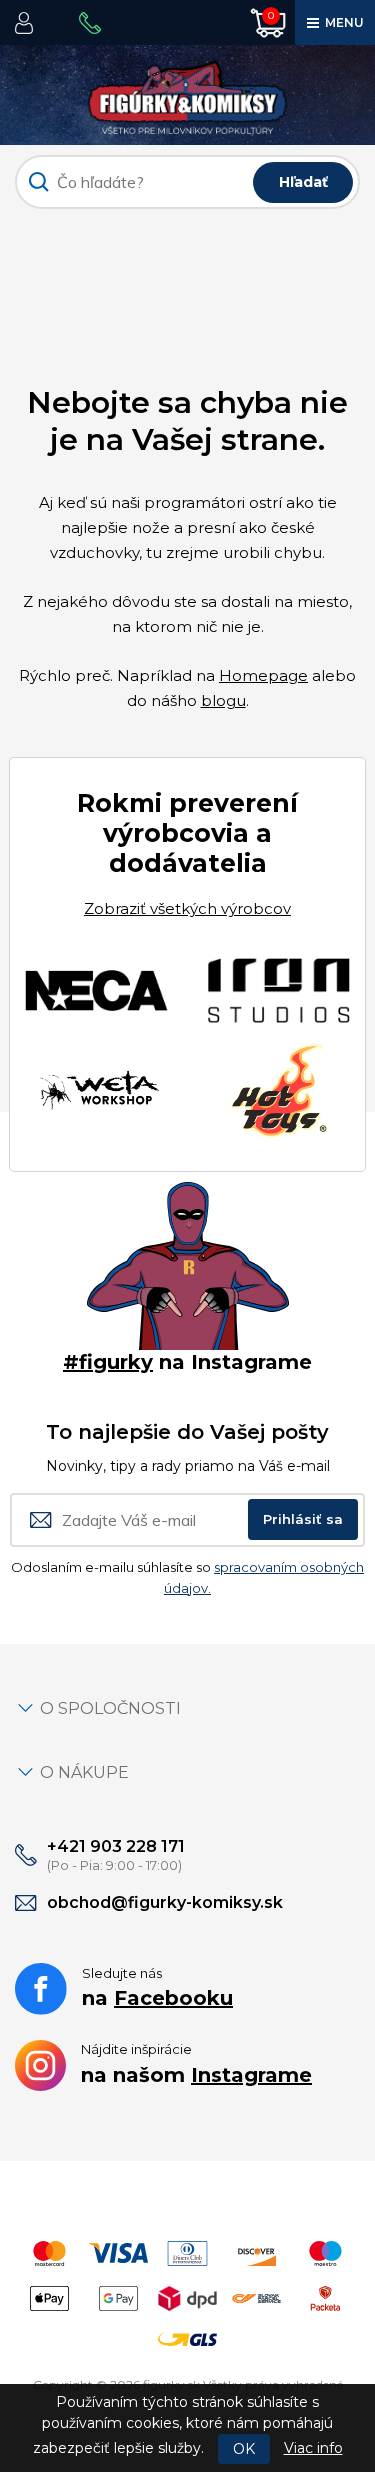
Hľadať (303, 182)
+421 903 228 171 (116, 1846)
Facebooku (173, 1998)
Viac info (313, 2448)
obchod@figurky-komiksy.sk (165, 1902)
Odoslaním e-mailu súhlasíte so (187, 1577)
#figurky (108, 1362)
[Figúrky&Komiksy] (187, 93)
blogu (223, 700)
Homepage (263, 675)
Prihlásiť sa (303, 1519)
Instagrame (251, 2075)
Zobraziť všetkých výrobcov (187, 908)
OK (244, 2449)
